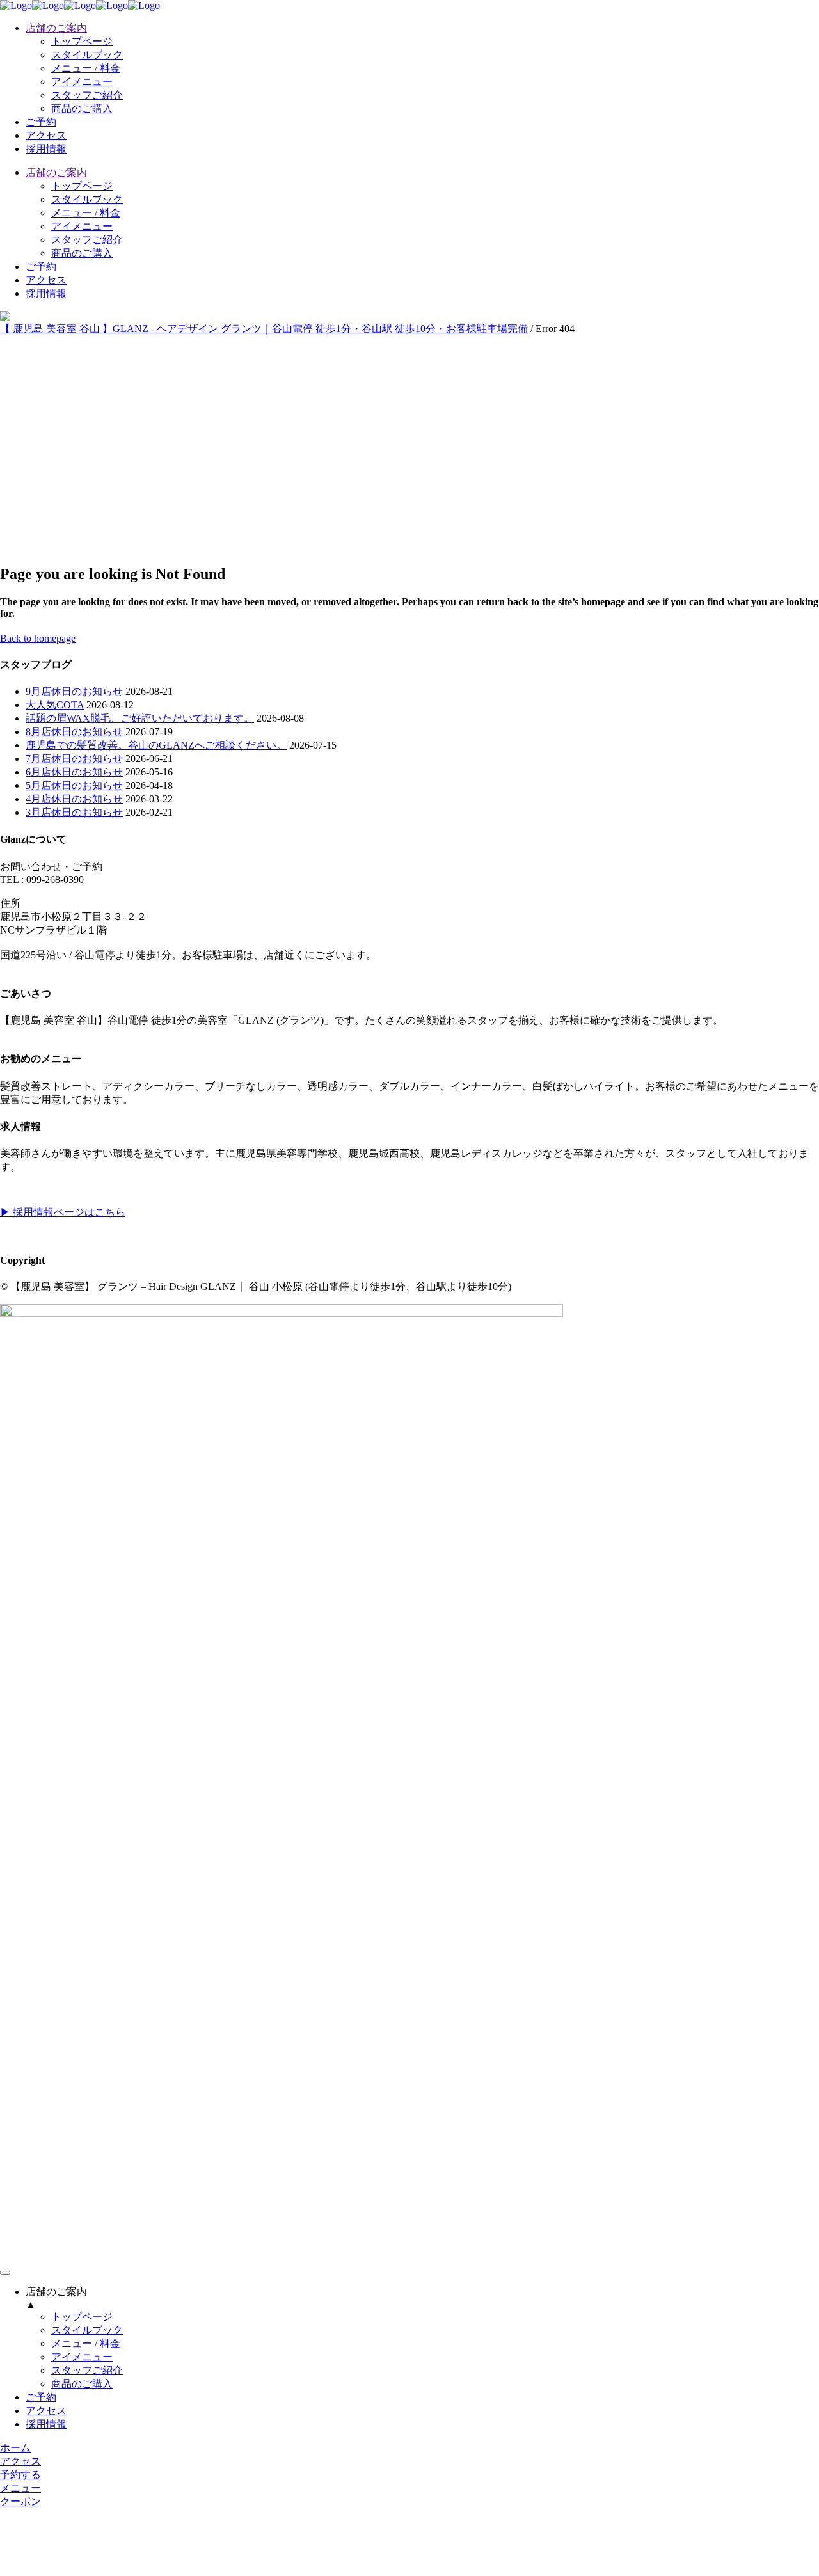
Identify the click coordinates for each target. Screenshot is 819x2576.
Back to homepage (38, 638)
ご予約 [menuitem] (41, 2397)
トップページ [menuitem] (82, 2317)
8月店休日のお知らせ (74, 732)
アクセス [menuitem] (46, 2411)
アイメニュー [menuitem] (82, 2357)
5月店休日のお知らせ (74, 785)
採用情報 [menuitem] (46, 2424)
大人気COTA (55, 705)
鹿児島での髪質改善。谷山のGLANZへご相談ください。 (156, 745)
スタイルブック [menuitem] (87, 2330)
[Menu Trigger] (5, 2273)
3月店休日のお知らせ (74, 812)
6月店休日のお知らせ (74, 772)
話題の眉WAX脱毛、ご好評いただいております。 (140, 718)
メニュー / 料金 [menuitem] (86, 2343)
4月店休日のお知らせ (74, 799)
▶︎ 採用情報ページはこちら (63, 1212)
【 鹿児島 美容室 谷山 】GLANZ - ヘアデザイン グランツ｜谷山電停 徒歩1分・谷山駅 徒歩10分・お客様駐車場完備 (264, 329)
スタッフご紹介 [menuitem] (87, 2370)
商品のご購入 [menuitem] (82, 2384)
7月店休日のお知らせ (74, 759)
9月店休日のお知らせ (74, 691)
